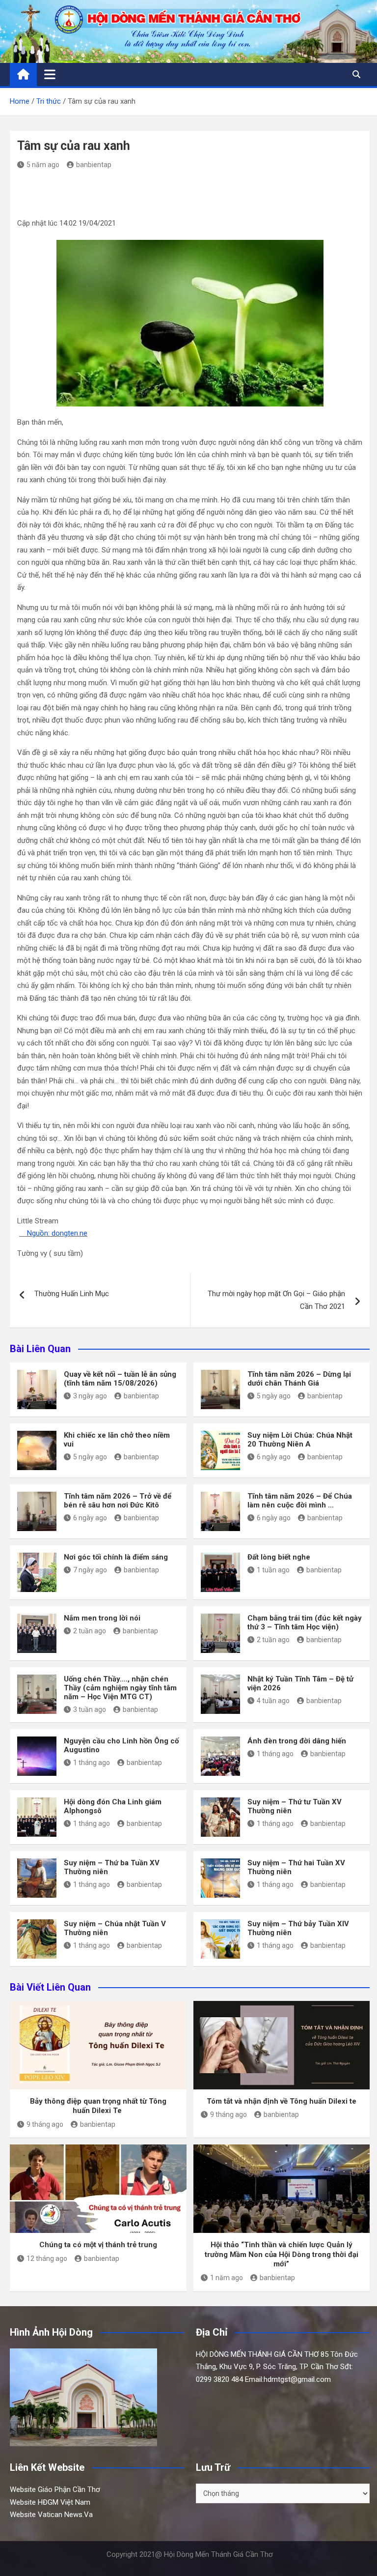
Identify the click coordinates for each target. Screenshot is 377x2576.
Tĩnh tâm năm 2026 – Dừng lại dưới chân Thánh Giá (299, 1379)
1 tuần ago (273, 1570)
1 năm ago (227, 2278)
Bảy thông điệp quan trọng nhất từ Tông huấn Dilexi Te (98, 2106)
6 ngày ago (274, 1457)
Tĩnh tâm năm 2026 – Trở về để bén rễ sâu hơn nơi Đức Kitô (118, 1501)
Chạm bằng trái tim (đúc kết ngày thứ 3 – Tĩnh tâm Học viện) (305, 1622)
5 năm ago (43, 165)
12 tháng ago (47, 2258)
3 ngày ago (90, 1396)
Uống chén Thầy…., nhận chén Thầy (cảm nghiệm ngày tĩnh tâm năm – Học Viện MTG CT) (120, 1688)
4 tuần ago (273, 1701)
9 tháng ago (45, 2124)
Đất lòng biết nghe (279, 1557)
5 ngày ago (274, 1396)
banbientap (94, 165)
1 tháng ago (92, 1763)
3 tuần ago (90, 1709)
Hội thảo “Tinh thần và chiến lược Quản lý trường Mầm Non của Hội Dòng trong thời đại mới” (282, 2254)
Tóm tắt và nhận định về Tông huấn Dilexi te (282, 2101)
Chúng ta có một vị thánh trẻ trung (98, 2245)
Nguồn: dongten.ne (53, 1233)
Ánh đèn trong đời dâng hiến (297, 1741)
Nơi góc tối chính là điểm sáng (116, 1557)
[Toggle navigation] (50, 74)
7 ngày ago (90, 1570)
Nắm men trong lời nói (102, 1618)
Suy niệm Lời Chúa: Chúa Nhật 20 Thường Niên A (300, 1440)
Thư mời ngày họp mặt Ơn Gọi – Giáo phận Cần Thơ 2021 (276, 1300)
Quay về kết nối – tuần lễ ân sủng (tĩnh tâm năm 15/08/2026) (120, 1379)
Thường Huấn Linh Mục (72, 1294)
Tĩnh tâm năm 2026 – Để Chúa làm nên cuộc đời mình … (300, 1501)
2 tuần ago (90, 1631)
